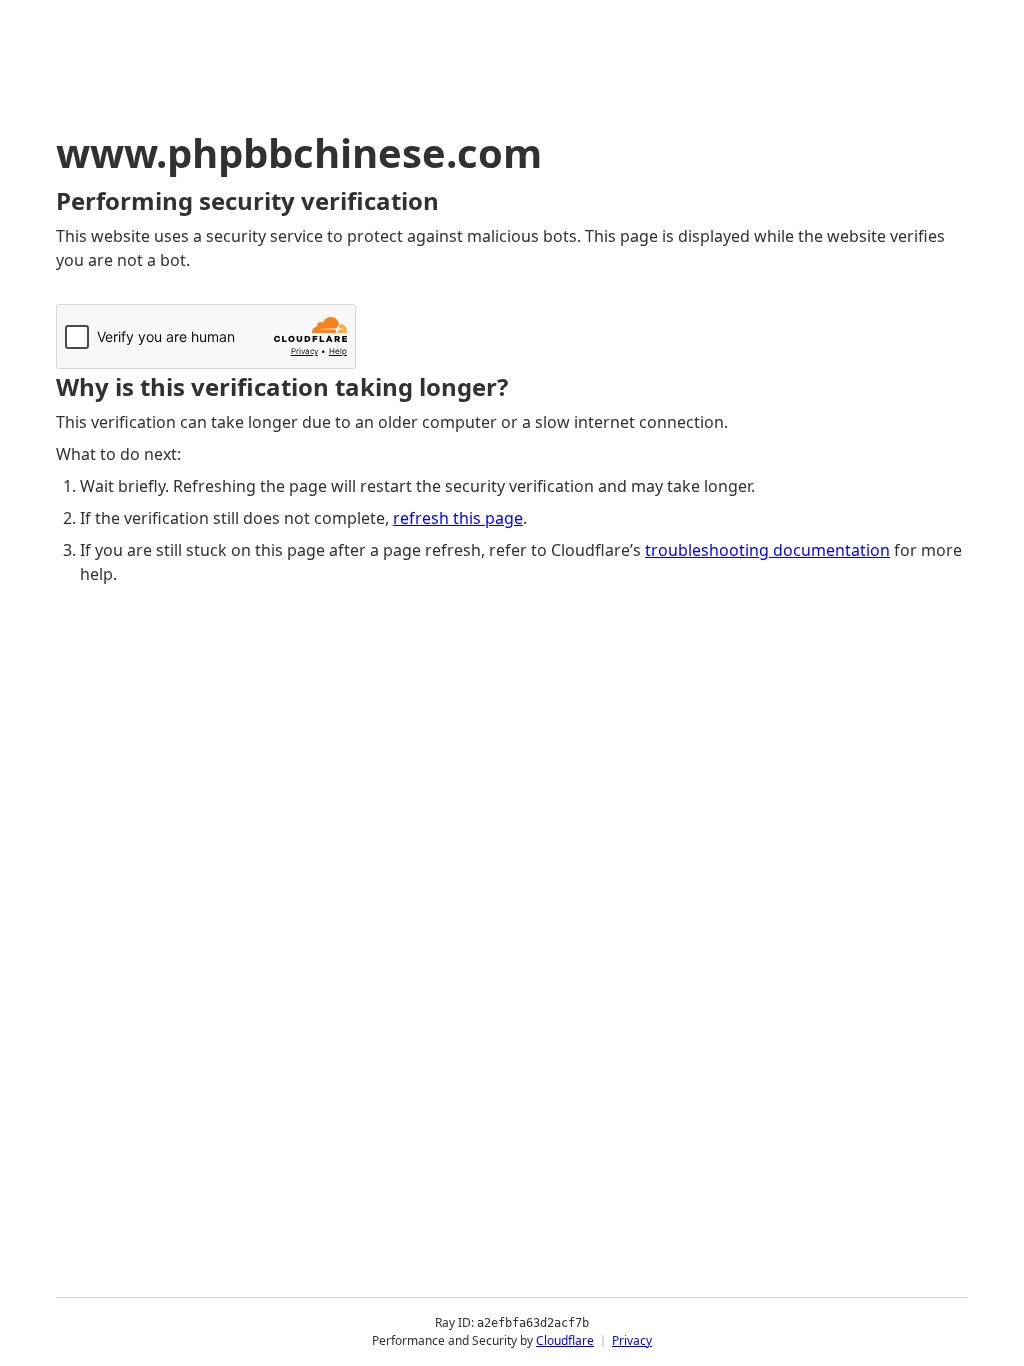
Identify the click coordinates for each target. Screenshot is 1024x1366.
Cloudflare (565, 1340)
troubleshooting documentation (767, 550)
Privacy (632, 1340)
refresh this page (458, 518)
